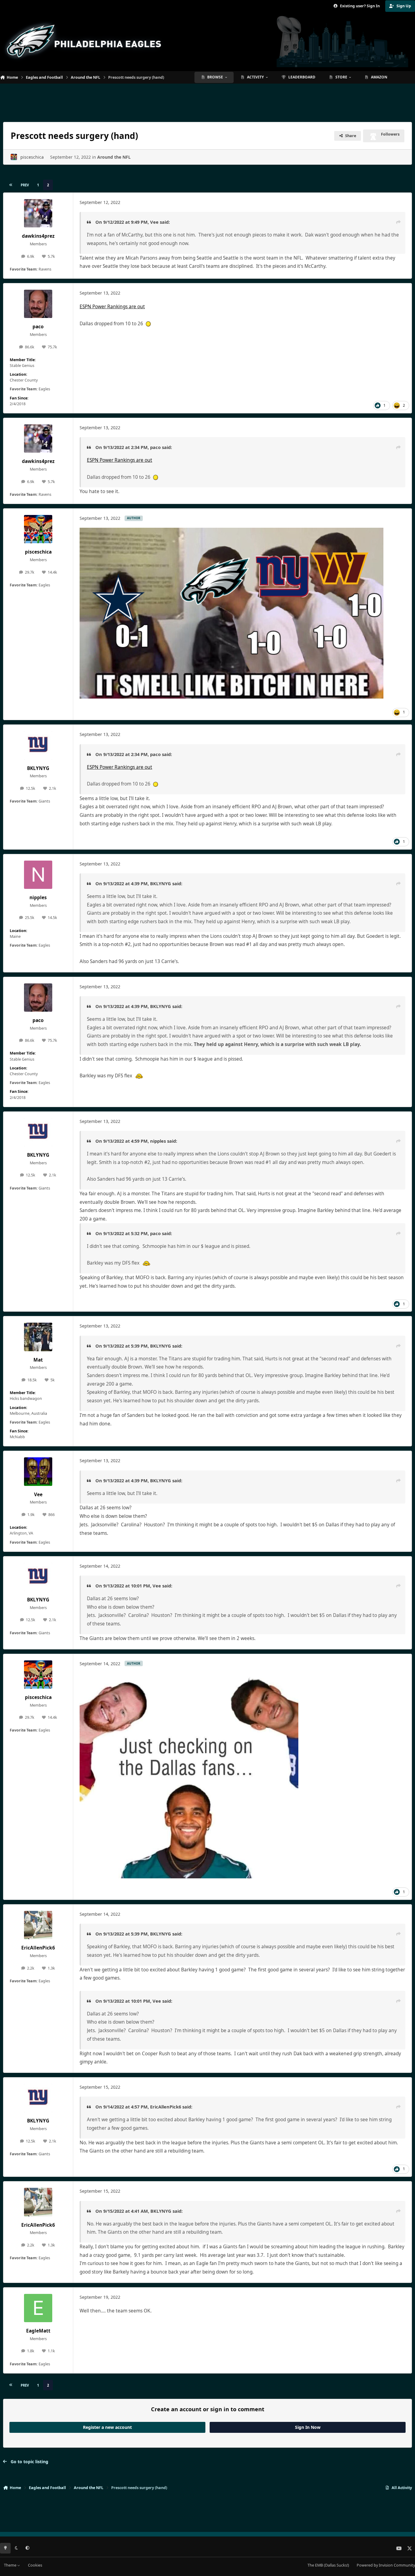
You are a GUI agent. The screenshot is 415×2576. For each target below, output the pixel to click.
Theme (11, 2565)
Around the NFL (114, 157)
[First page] (11, 185)
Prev (25, 185)
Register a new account (107, 2427)
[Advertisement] (207, 100)
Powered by (386, 2565)
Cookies (35, 2565)
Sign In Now (308, 2427)
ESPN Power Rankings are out (112, 307)
